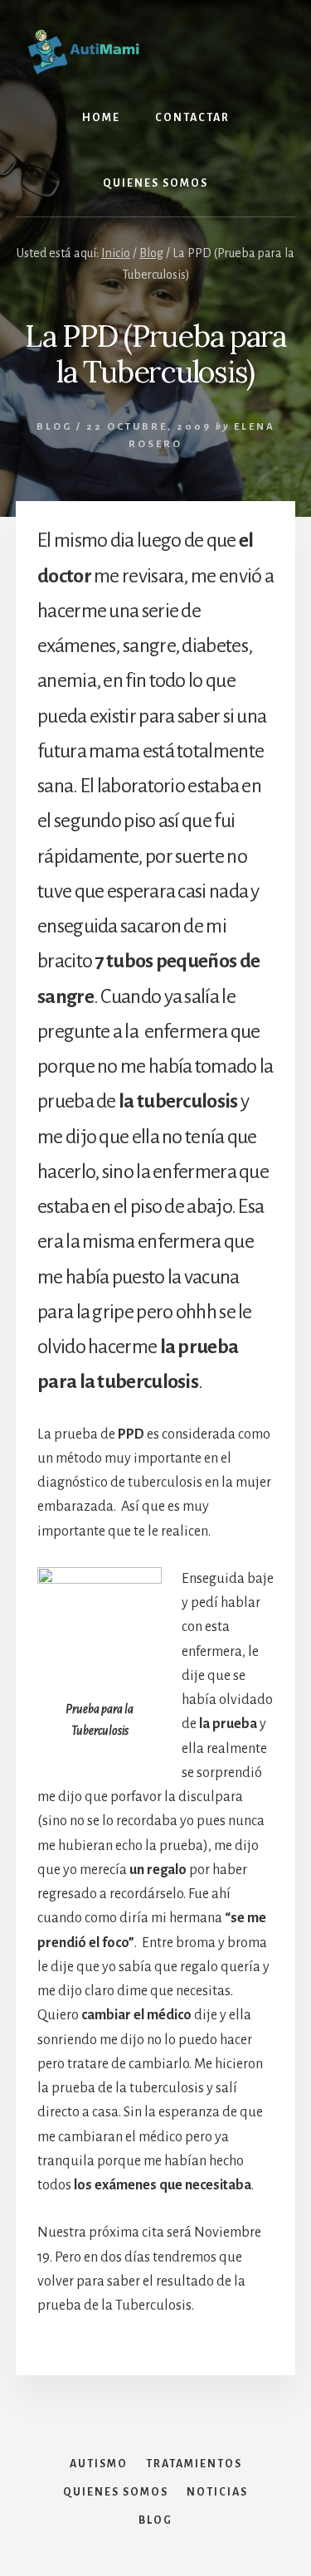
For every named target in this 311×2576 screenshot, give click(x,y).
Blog (54, 427)
